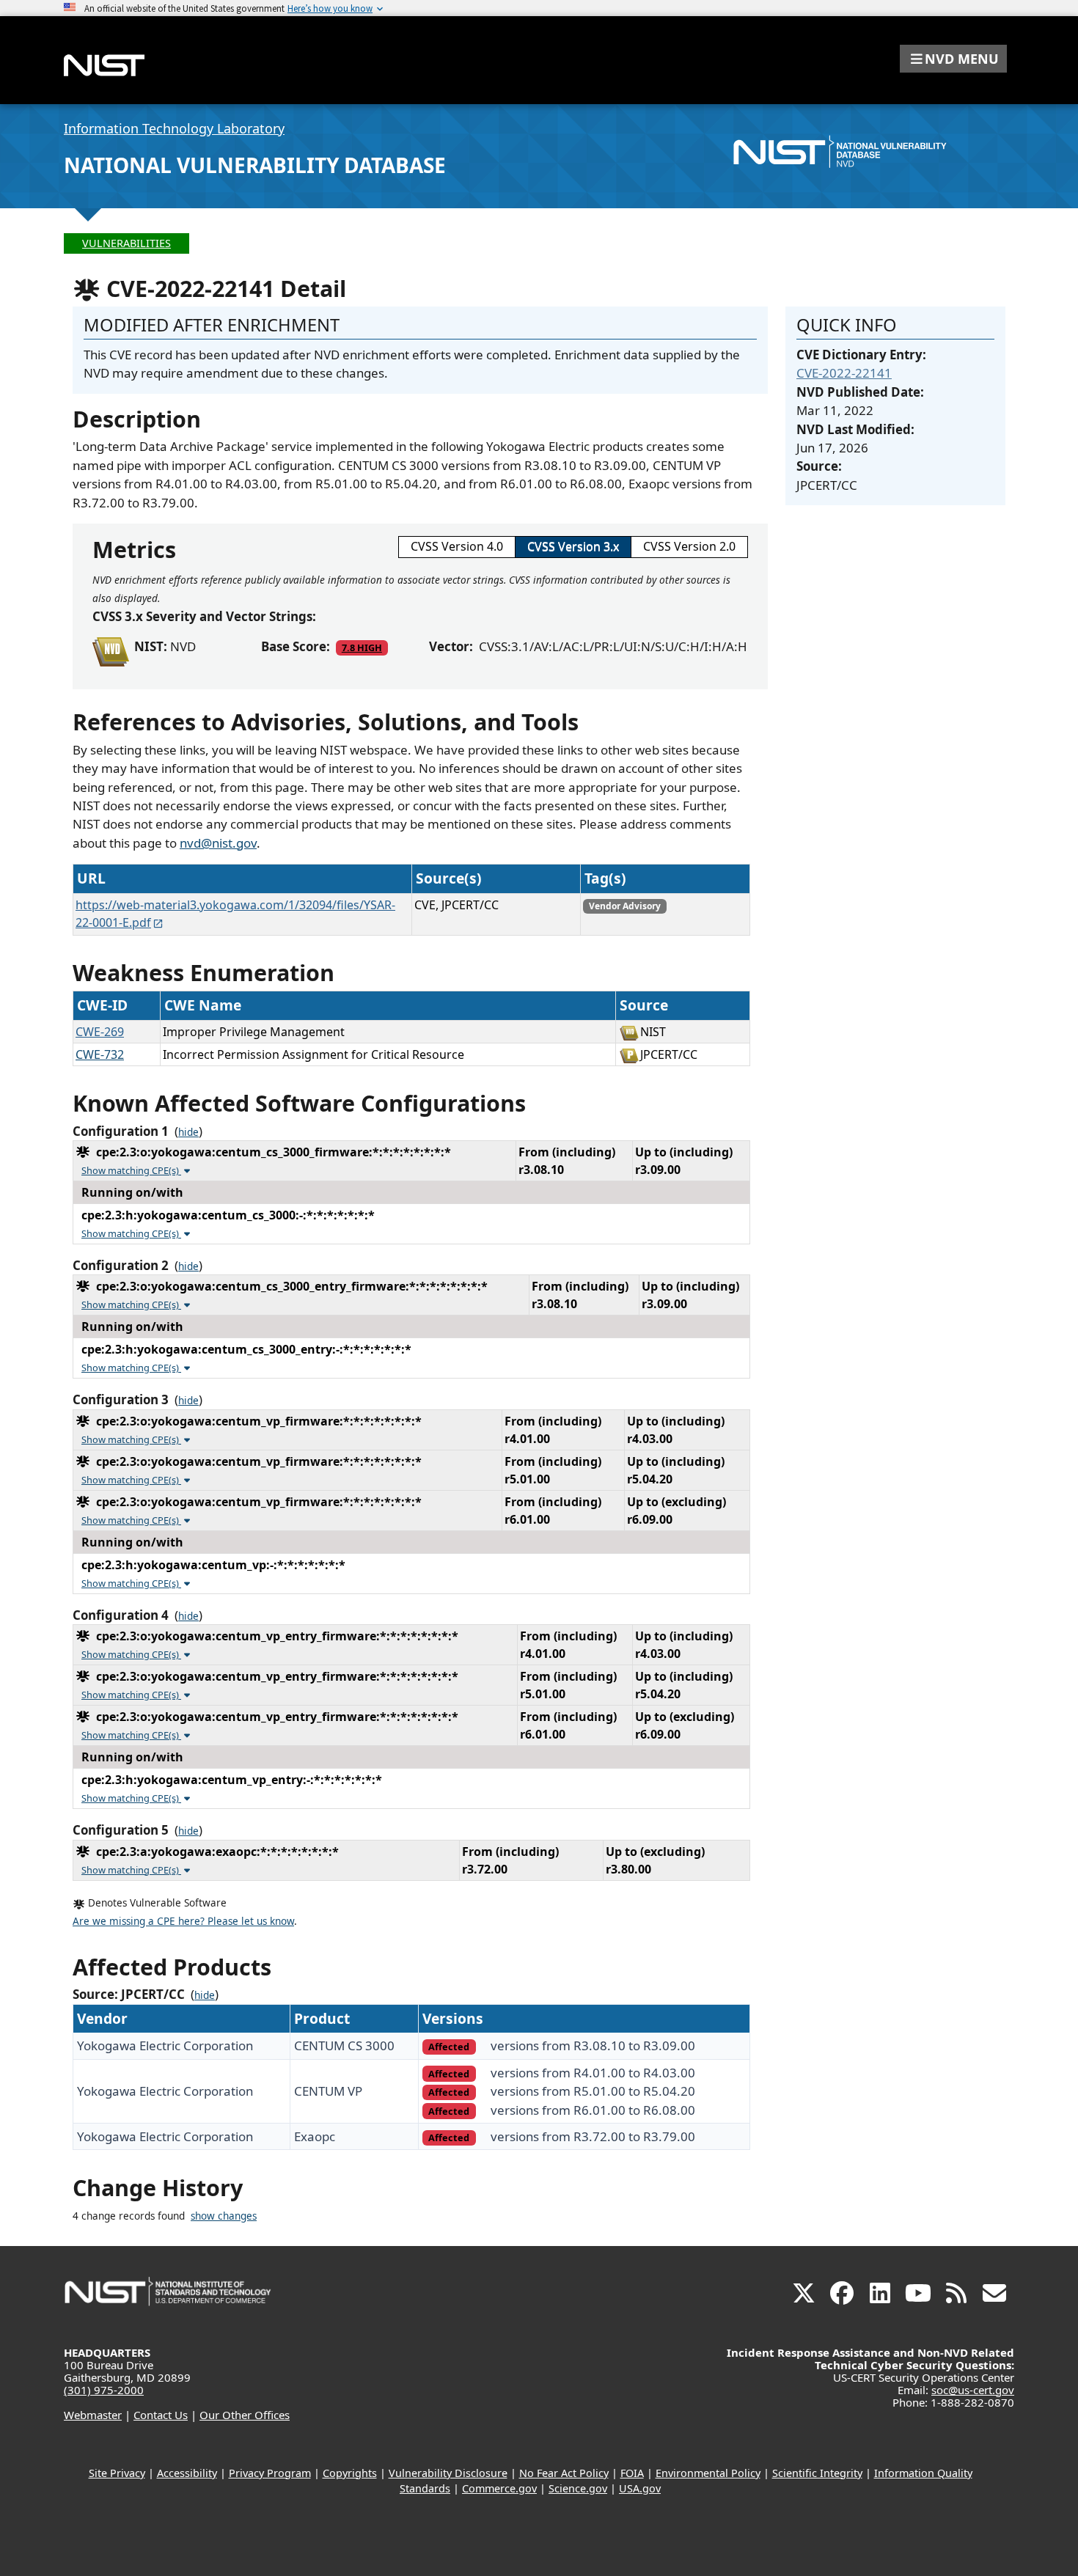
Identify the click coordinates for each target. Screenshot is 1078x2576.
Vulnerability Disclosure (448, 2473)
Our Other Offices (245, 2415)
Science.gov (578, 2488)
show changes (224, 2216)
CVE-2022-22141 (844, 373)
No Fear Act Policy (564, 2473)
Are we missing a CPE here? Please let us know (183, 1921)
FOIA (632, 2473)
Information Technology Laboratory (174, 128)
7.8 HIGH (362, 647)
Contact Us (161, 2415)
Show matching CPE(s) (131, 1170)
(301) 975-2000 (104, 2390)
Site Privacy (117, 2473)
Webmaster (93, 2415)
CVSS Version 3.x (573, 546)
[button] (953, 59)
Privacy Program (270, 2473)
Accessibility (187, 2473)
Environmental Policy (708, 2473)
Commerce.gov (499, 2488)
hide (188, 1132)
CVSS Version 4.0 (457, 546)
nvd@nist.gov (218, 843)
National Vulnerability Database (255, 165)
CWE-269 (100, 1032)
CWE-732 (100, 1054)
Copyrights (350, 2473)
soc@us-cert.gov (973, 2390)
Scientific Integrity (817, 2473)
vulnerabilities (126, 243)
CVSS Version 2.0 (689, 546)
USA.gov (640, 2488)
